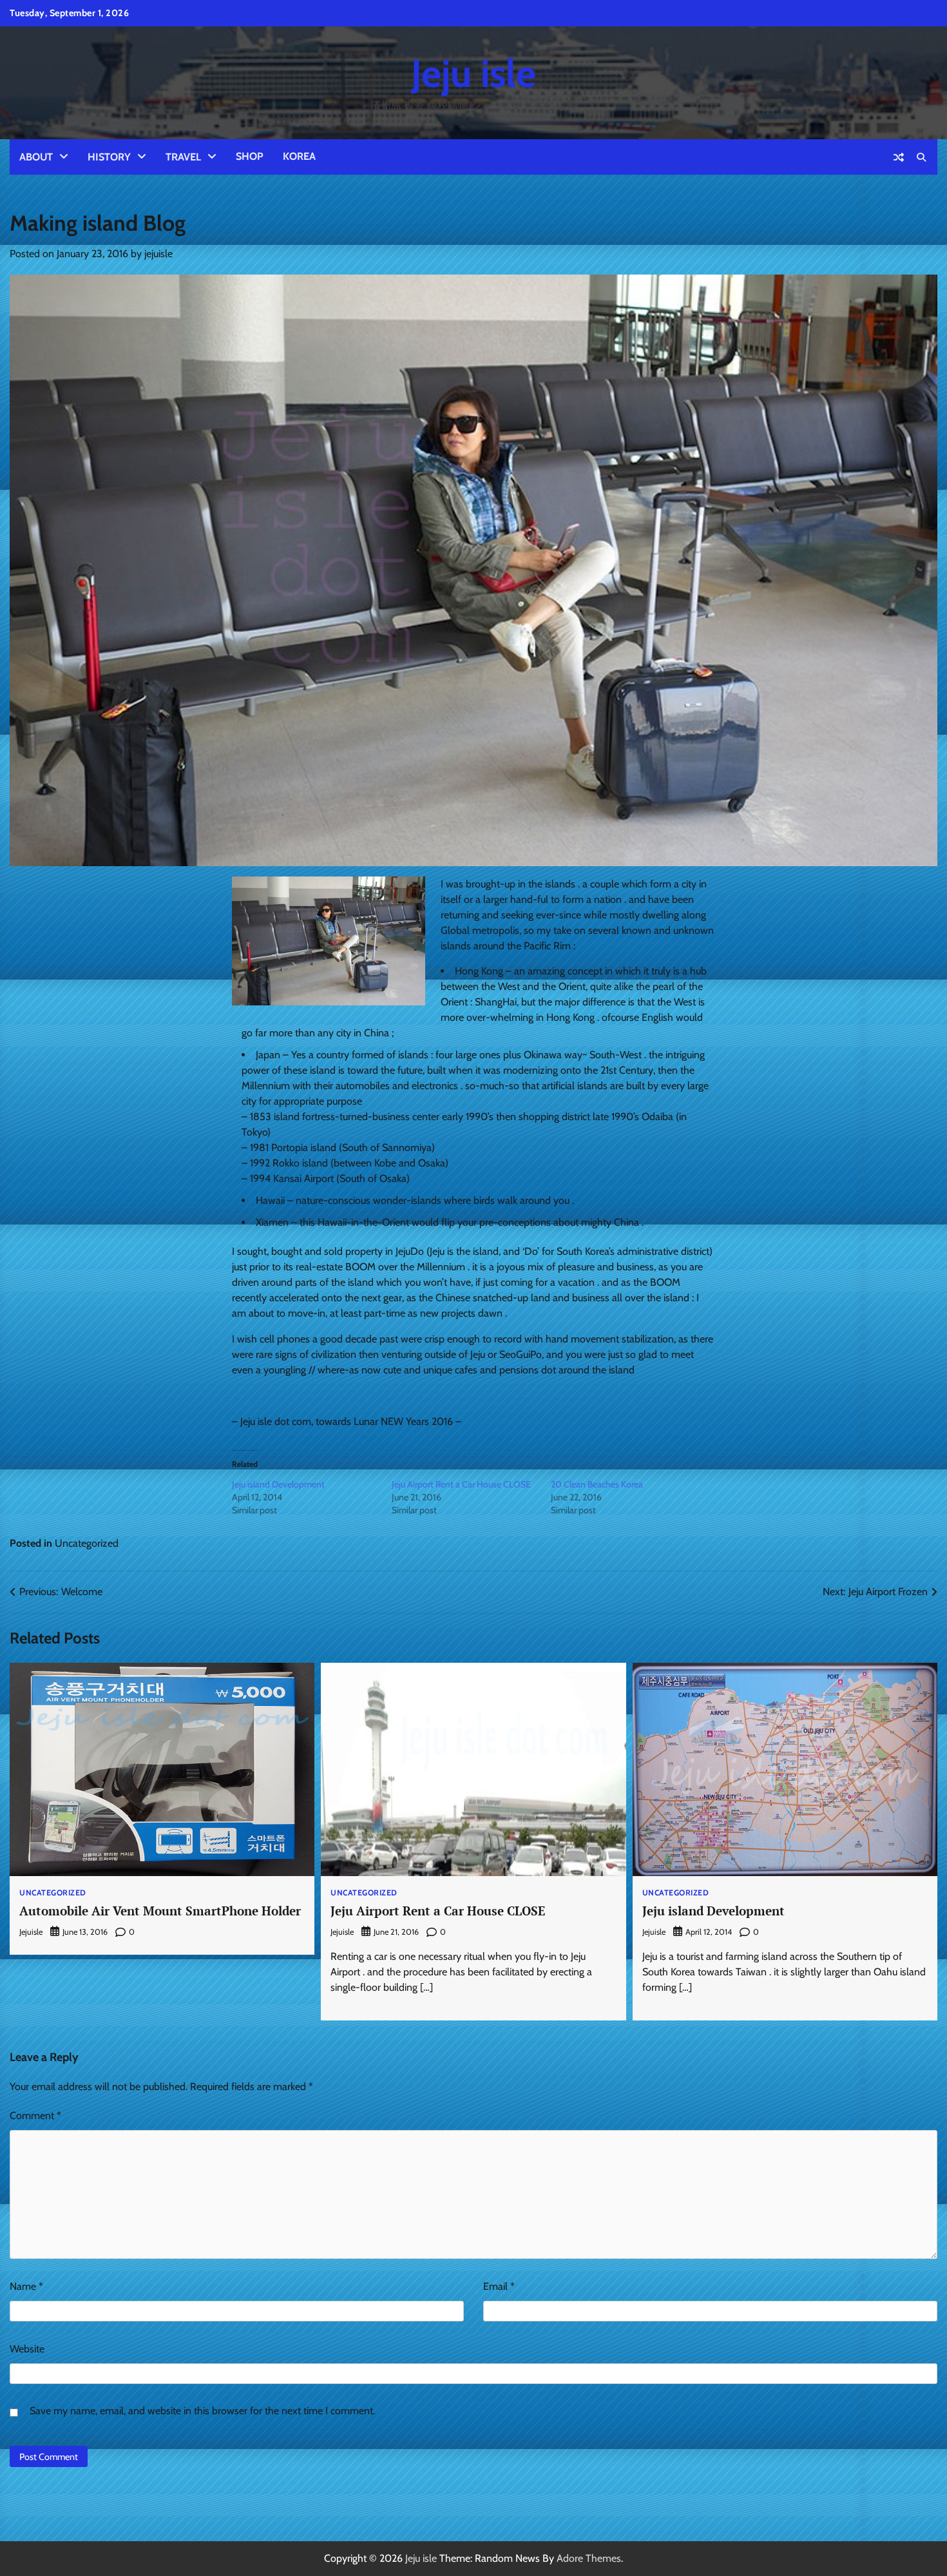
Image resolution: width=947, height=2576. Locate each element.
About (36, 157)
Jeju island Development (278, 1484)
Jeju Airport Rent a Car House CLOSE (461, 1484)
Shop (250, 156)
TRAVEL (183, 157)
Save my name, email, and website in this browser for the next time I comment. (202, 2411)
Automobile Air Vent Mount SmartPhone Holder (160, 1911)
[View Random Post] (899, 157)
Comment (35, 2116)
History (109, 157)
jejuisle (158, 254)
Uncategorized (87, 1543)
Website (27, 2349)
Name (26, 2286)
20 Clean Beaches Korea (597, 1484)
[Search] (921, 157)
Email (499, 2286)
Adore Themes (589, 2558)
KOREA (299, 156)
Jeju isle (473, 73)
